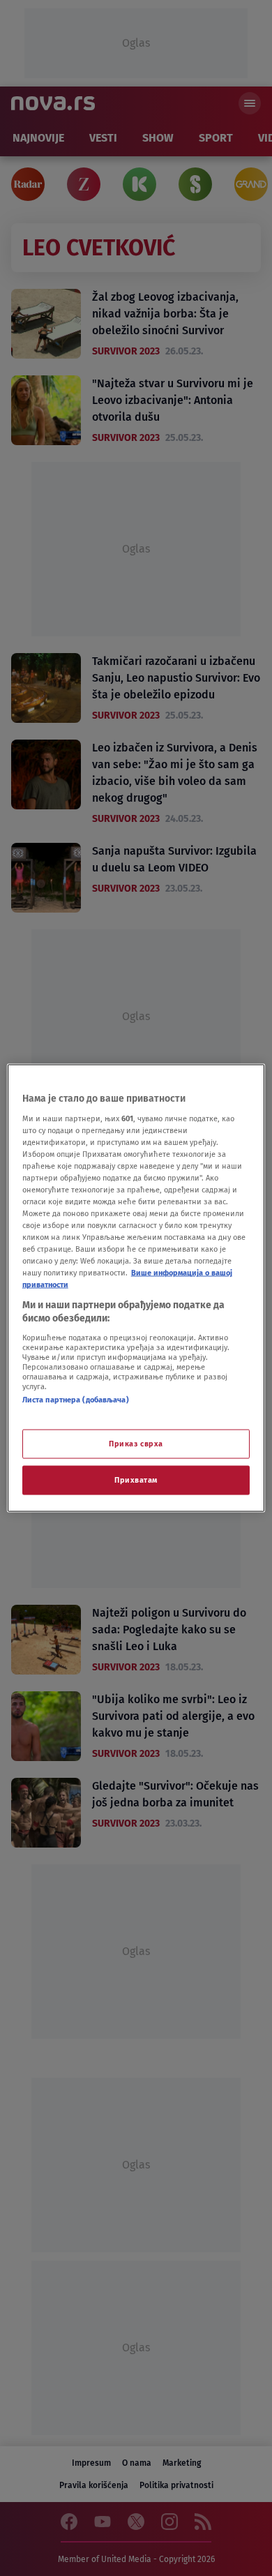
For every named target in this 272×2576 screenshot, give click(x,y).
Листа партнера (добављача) (76, 1399)
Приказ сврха (136, 1444)
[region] (136, 1288)
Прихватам (136, 1480)
